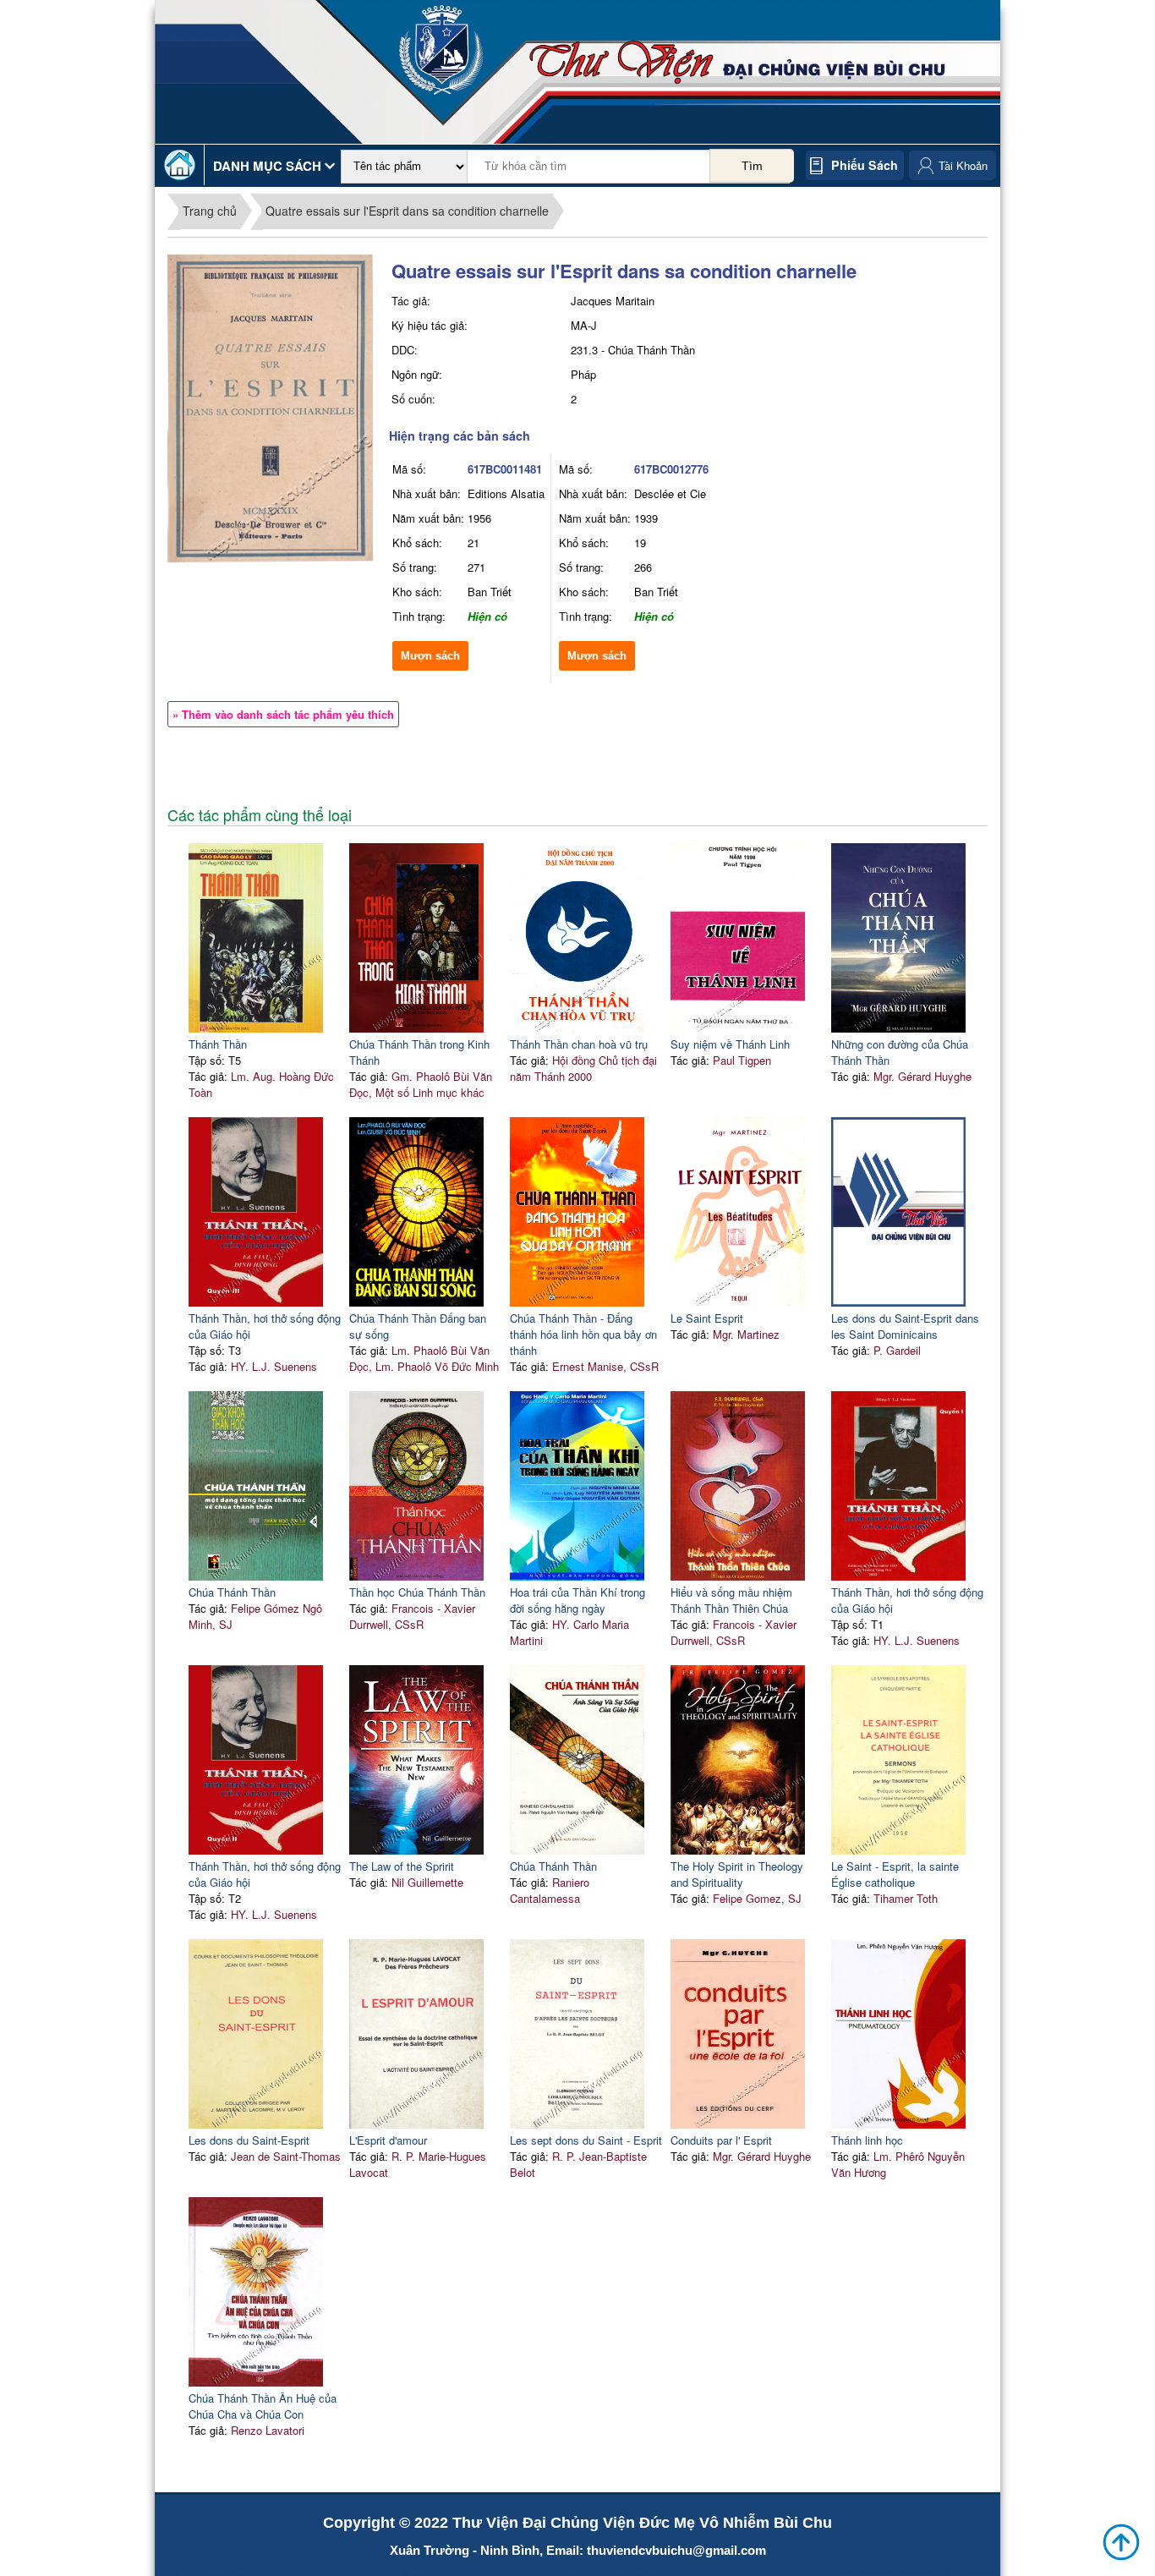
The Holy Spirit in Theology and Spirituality (737, 1874)
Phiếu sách (865, 165)
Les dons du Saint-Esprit (249, 2140)
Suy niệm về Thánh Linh (730, 1044)
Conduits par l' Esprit (721, 2140)
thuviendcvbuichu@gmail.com (676, 2550)
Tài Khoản (963, 165)
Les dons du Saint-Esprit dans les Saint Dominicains (905, 1326)
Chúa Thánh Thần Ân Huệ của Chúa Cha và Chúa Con (263, 2406)
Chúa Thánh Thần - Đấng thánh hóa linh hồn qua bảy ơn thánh (583, 1334)
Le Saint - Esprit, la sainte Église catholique (895, 1874)
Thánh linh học (867, 2140)
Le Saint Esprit (707, 1318)
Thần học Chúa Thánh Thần (417, 1592)
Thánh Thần (218, 1044)
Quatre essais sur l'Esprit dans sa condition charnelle (407, 211)
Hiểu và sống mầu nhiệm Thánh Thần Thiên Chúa (731, 1600)
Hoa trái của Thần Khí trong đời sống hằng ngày (577, 1600)
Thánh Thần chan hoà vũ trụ (579, 1044)
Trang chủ (210, 211)
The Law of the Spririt (402, 1866)
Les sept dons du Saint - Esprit (586, 2140)
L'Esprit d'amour (388, 2140)
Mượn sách (430, 656)
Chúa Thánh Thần (232, 1592)
